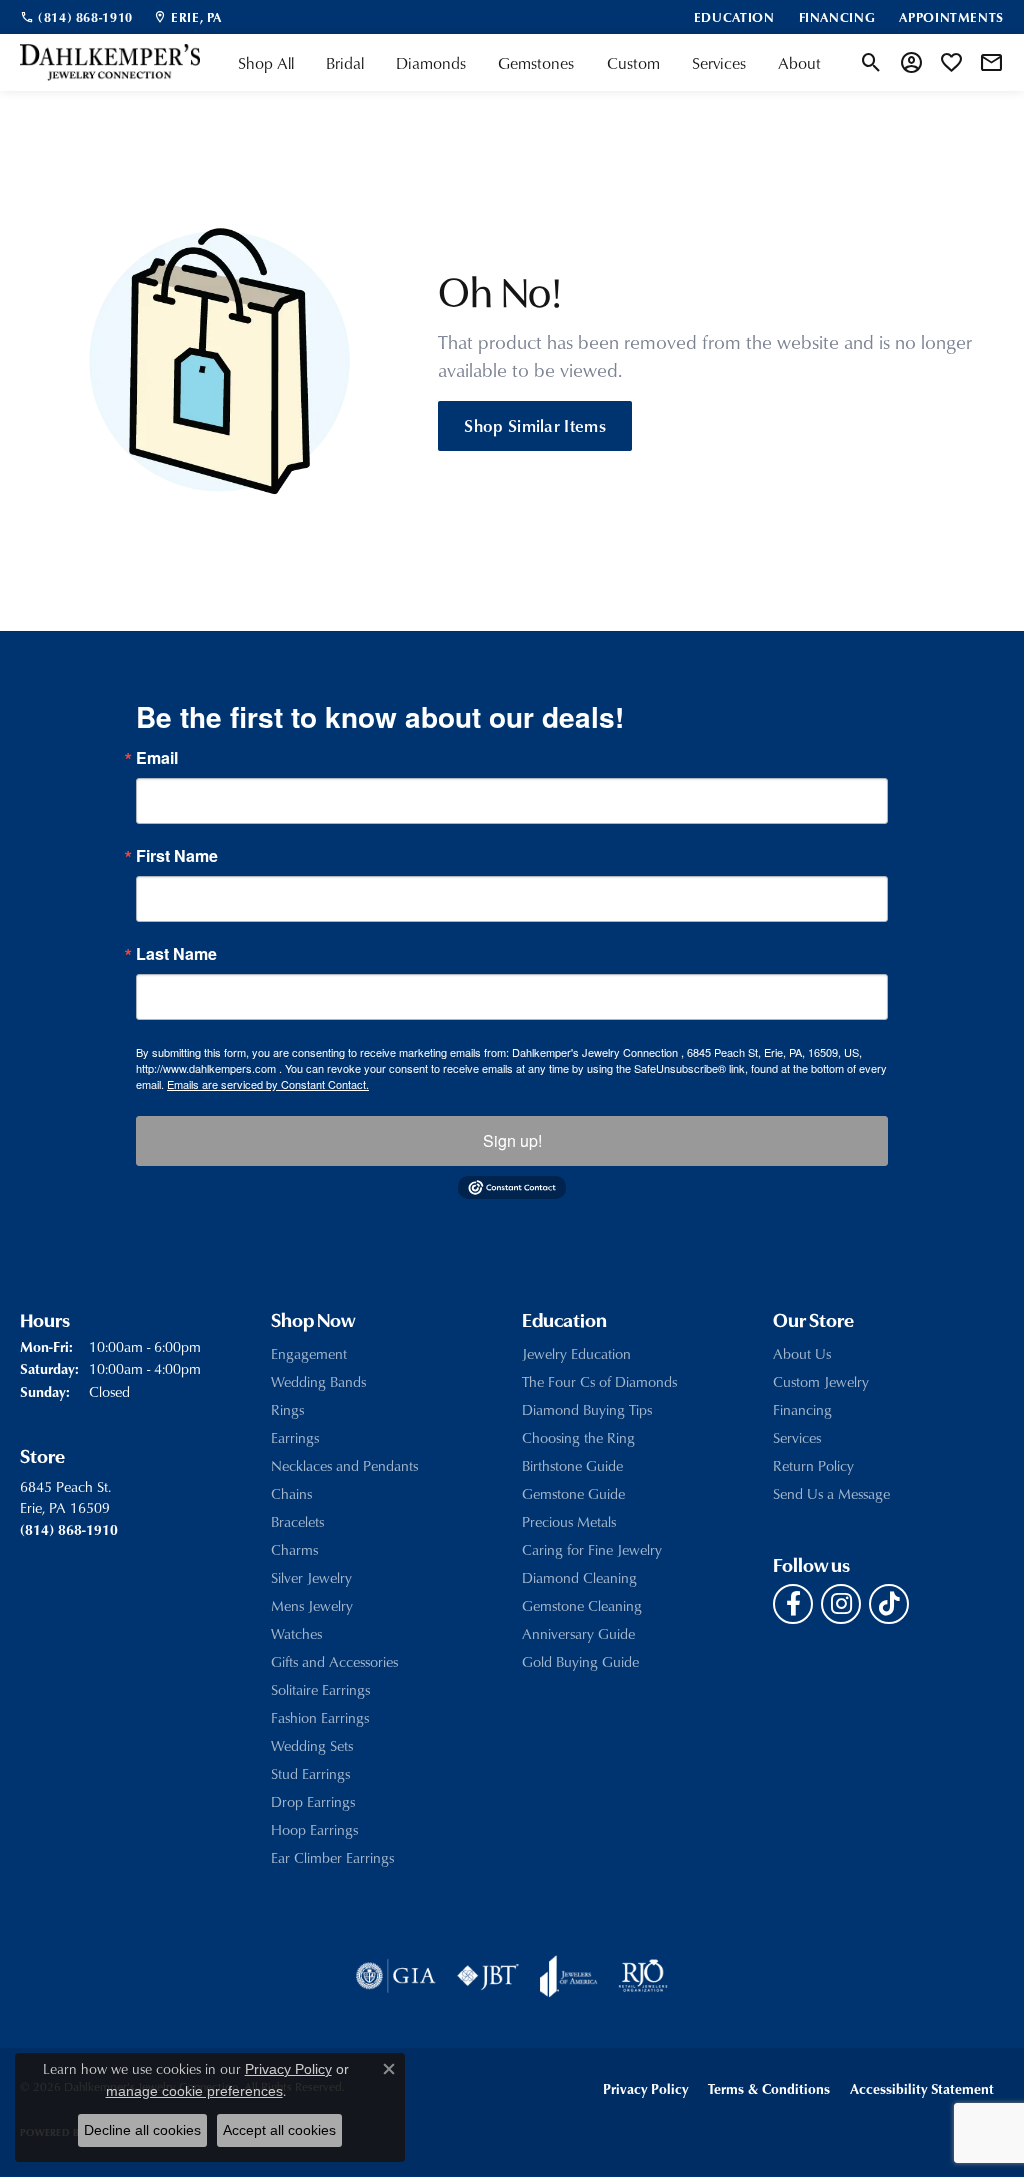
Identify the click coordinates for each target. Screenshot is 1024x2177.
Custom (633, 63)
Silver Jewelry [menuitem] (311, 1577)
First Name (177, 856)
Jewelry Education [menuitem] (576, 1353)
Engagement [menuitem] (309, 1353)
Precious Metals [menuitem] (569, 1521)
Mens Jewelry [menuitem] (312, 1605)
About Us (802, 1353)
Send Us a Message (831, 1493)
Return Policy (813, 1465)
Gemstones (536, 63)
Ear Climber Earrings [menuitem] (332, 1857)
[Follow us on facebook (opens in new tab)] (793, 1604)
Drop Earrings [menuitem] (313, 1801)
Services (719, 63)
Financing (802, 1409)
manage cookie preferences (194, 2091)
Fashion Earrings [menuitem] (320, 1717)
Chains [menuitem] (291, 1493)
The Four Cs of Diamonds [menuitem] (599, 1381)
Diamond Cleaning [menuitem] (579, 1577)
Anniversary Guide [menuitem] (578, 1633)
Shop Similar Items (535, 425)
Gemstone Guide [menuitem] (573, 1493)
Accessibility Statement (922, 2088)
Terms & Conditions (769, 2088)
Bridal (345, 63)
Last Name (176, 954)
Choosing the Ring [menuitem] (578, 1437)
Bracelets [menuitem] (297, 1521)
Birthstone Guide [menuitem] (572, 1465)
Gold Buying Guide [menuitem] (580, 1661)
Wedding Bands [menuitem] (318, 1381)
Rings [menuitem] (287, 1409)
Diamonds (431, 63)
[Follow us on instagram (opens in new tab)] (841, 1604)
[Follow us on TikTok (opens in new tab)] (889, 1604)
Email (157, 758)
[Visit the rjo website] (643, 1976)
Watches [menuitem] (296, 1633)
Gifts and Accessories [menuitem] (334, 1661)
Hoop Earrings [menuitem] (314, 1829)
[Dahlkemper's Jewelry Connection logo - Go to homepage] (110, 62)
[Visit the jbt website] (488, 1976)
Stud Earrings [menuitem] (310, 1773)
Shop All (266, 63)
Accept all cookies (279, 2130)
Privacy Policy (645, 2088)
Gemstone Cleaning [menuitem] (582, 1605)
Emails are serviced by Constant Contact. (268, 1084)
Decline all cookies (142, 2130)
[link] (76, 17)
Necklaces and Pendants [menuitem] (344, 1465)
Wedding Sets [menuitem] (312, 1745)
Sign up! (512, 1140)
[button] (871, 63)
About (799, 63)
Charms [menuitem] (294, 1549)
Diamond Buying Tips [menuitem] (587, 1409)
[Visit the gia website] (396, 1976)
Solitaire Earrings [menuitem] (320, 1689)
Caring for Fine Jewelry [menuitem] (592, 1549)
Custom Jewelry (821, 1381)
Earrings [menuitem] (295, 1437)
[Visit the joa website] (569, 1976)
